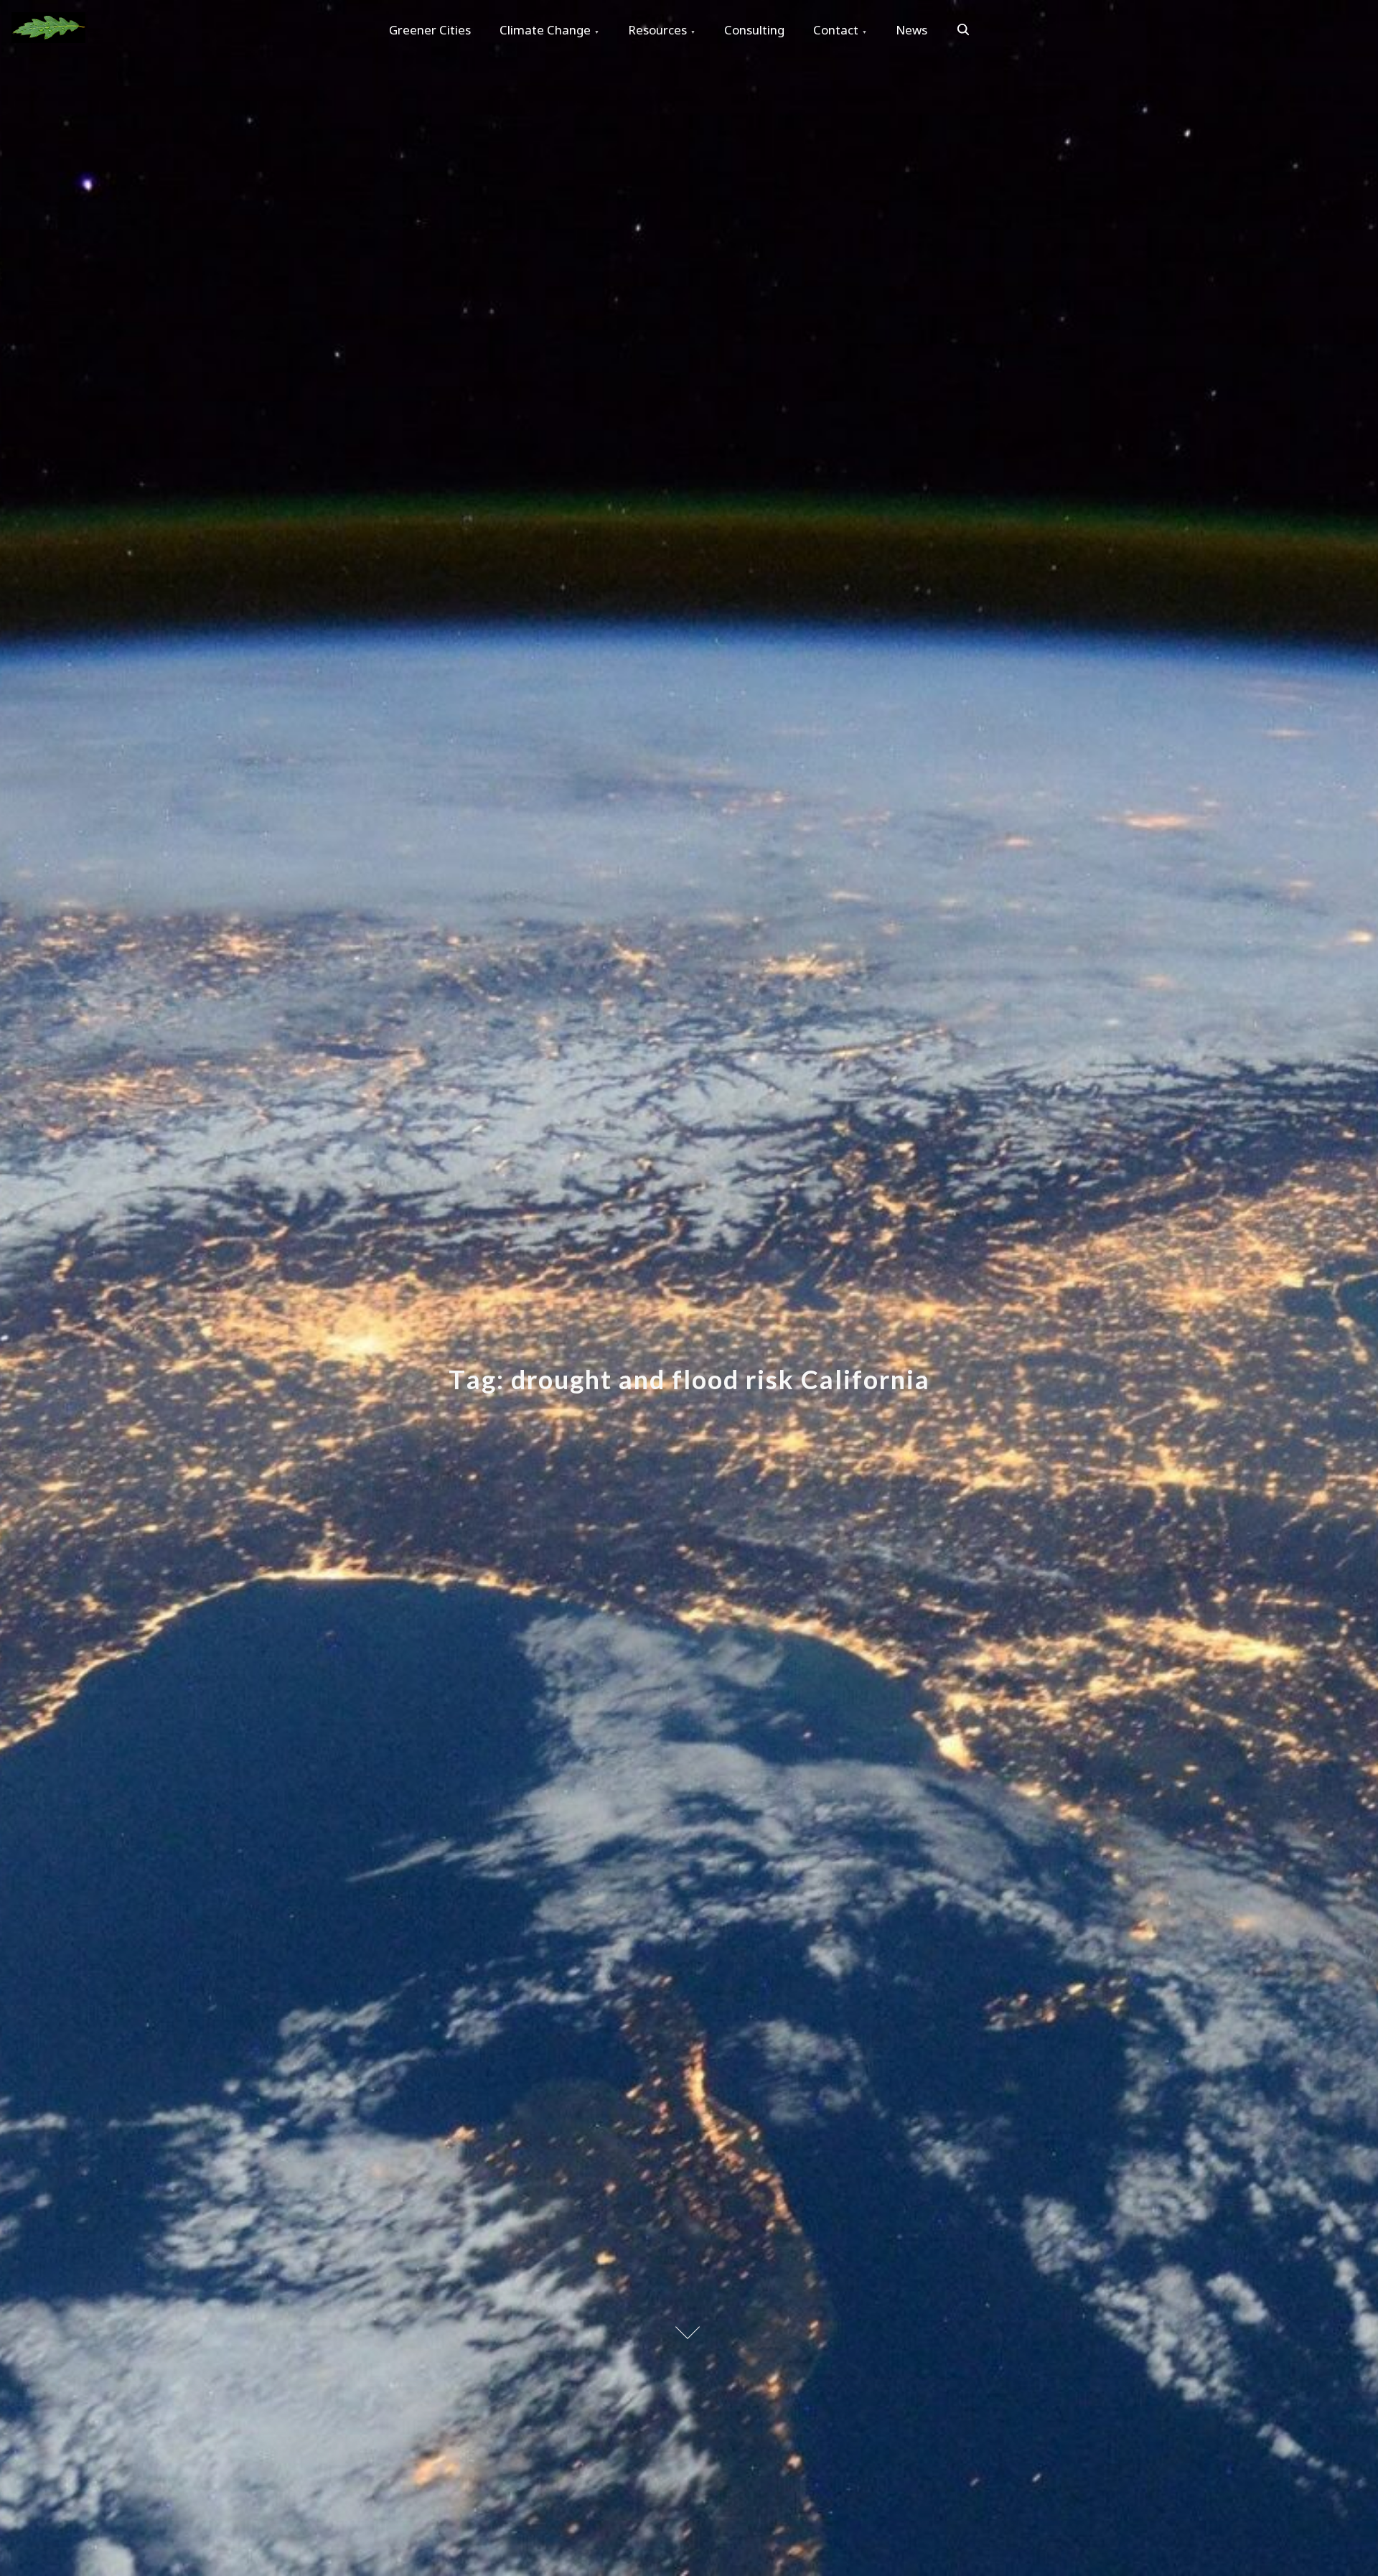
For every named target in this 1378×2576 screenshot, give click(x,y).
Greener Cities (430, 30)
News (911, 30)
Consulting (754, 30)
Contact (836, 30)
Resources (657, 30)
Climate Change (545, 30)
